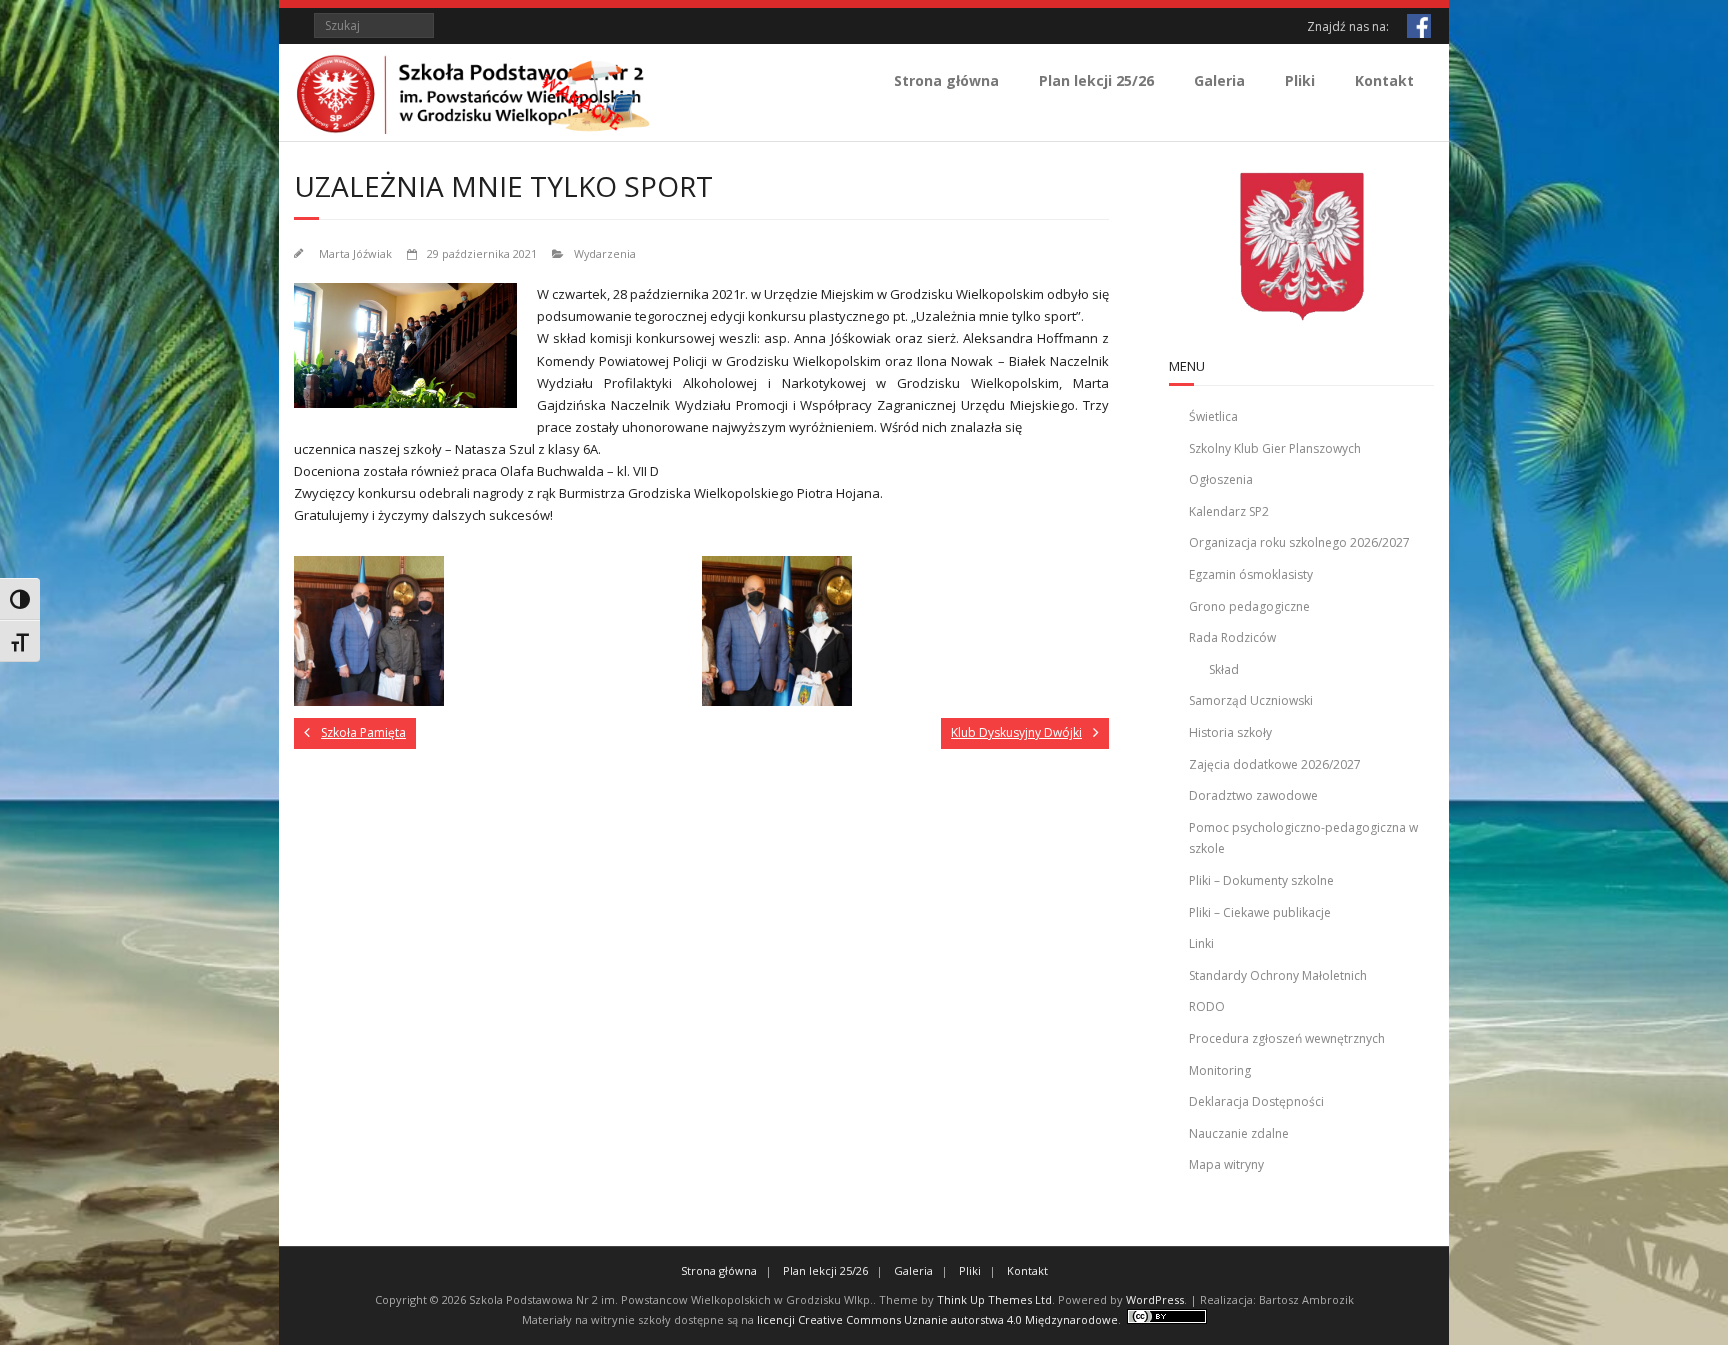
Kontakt (1384, 80)
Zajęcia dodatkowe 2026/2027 (1275, 764)
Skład (1224, 669)
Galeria (1219, 80)
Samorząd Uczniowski (1251, 700)
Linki (1201, 943)
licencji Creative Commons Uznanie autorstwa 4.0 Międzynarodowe (937, 1319)
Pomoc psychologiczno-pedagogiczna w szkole (1303, 838)
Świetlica (1213, 416)
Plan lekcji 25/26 (1096, 80)
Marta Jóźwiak (355, 253)
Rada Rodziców (1232, 637)
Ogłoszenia (1221, 479)
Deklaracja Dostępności (1256, 1101)
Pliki (1300, 80)
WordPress (1155, 1299)
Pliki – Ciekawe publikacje (1260, 912)
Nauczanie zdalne (1239, 1133)
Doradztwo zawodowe (1253, 795)
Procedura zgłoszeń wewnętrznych (1287, 1038)
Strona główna (946, 80)
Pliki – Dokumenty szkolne (1261, 880)
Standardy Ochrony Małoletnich (1278, 975)
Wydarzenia (605, 253)
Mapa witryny (1226, 1164)
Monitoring (1220, 1070)
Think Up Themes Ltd (994, 1299)
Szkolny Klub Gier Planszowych (1275, 448)
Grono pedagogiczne (1249, 606)
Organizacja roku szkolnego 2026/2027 (1299, 542)
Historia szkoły (1230, 732)
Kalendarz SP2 (1229, 511)
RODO (1207, 1006)
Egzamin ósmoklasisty (1251, 574)
